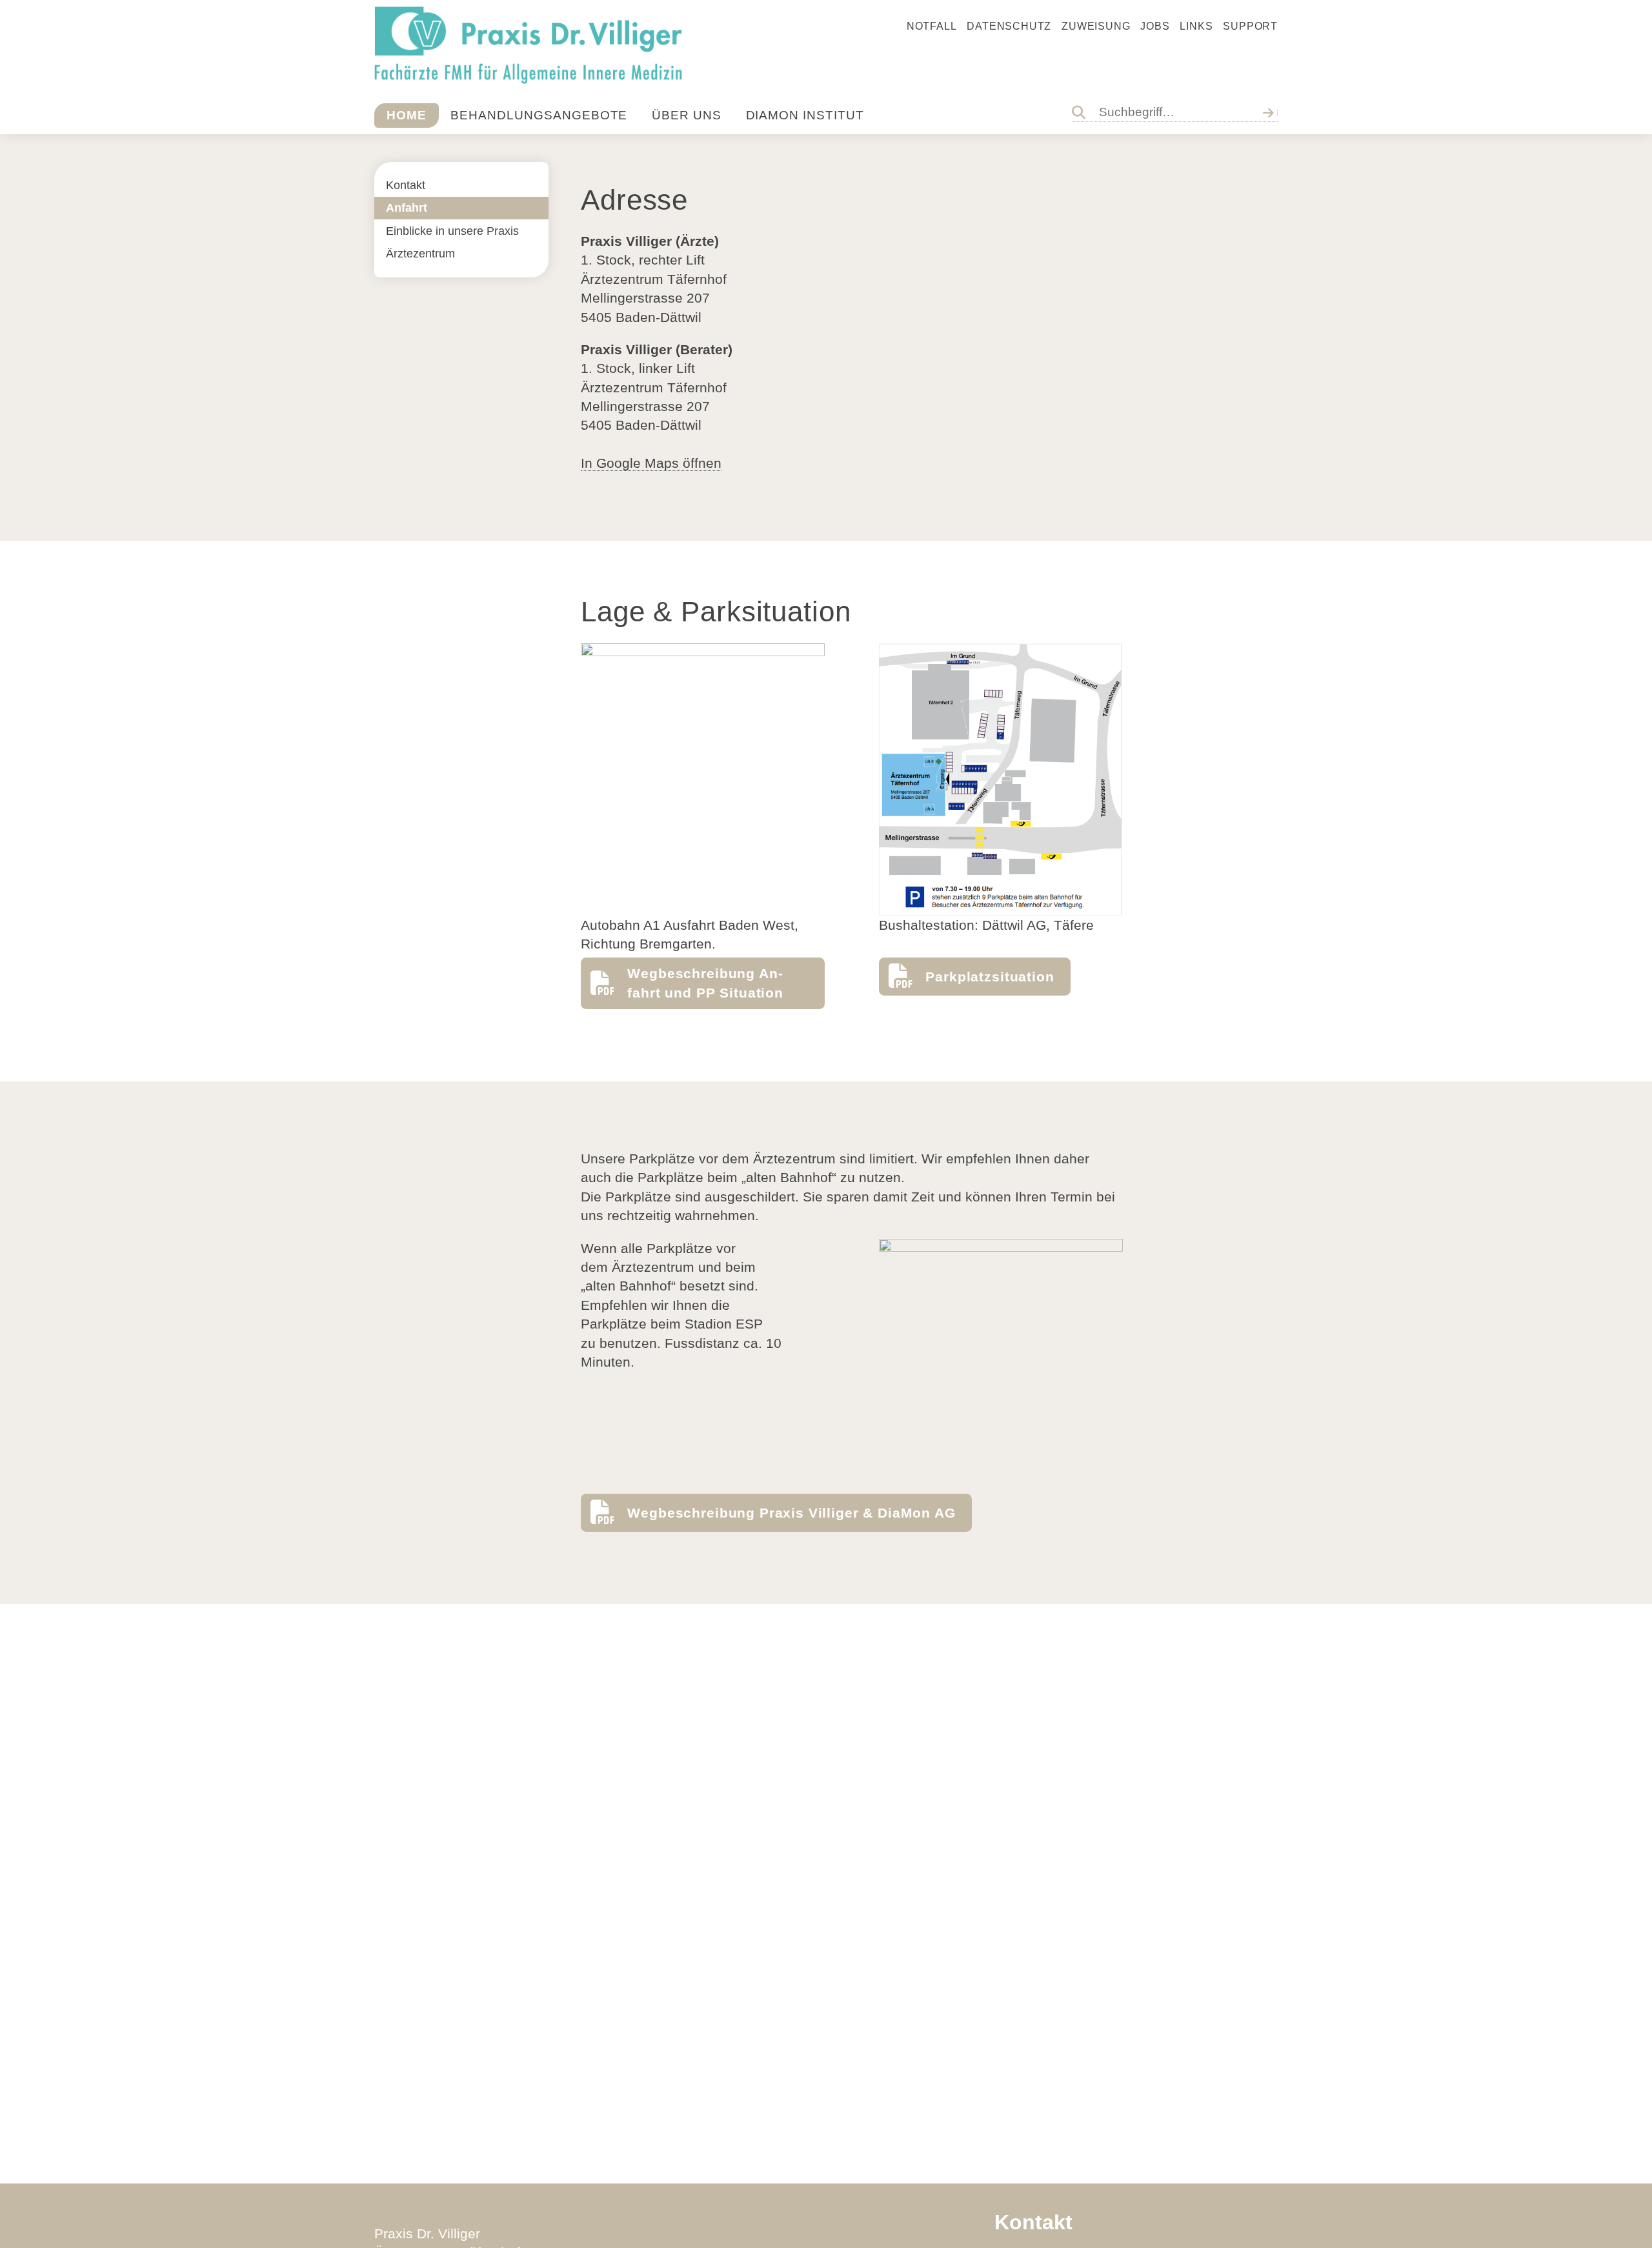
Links (1196, 26)
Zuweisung (1096, 26)
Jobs (1155, 26)
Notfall (932, 26)
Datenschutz (1009, 26)
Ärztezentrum (420, 254)
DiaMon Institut (805, 115)
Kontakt (406, 185)
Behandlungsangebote (539, 115)
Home (407, 115)
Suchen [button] (1271, 112)
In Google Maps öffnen (651, 463)
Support (1250, 26)
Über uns (687, 115)
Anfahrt (407, 208)
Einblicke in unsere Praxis (452, 231)
